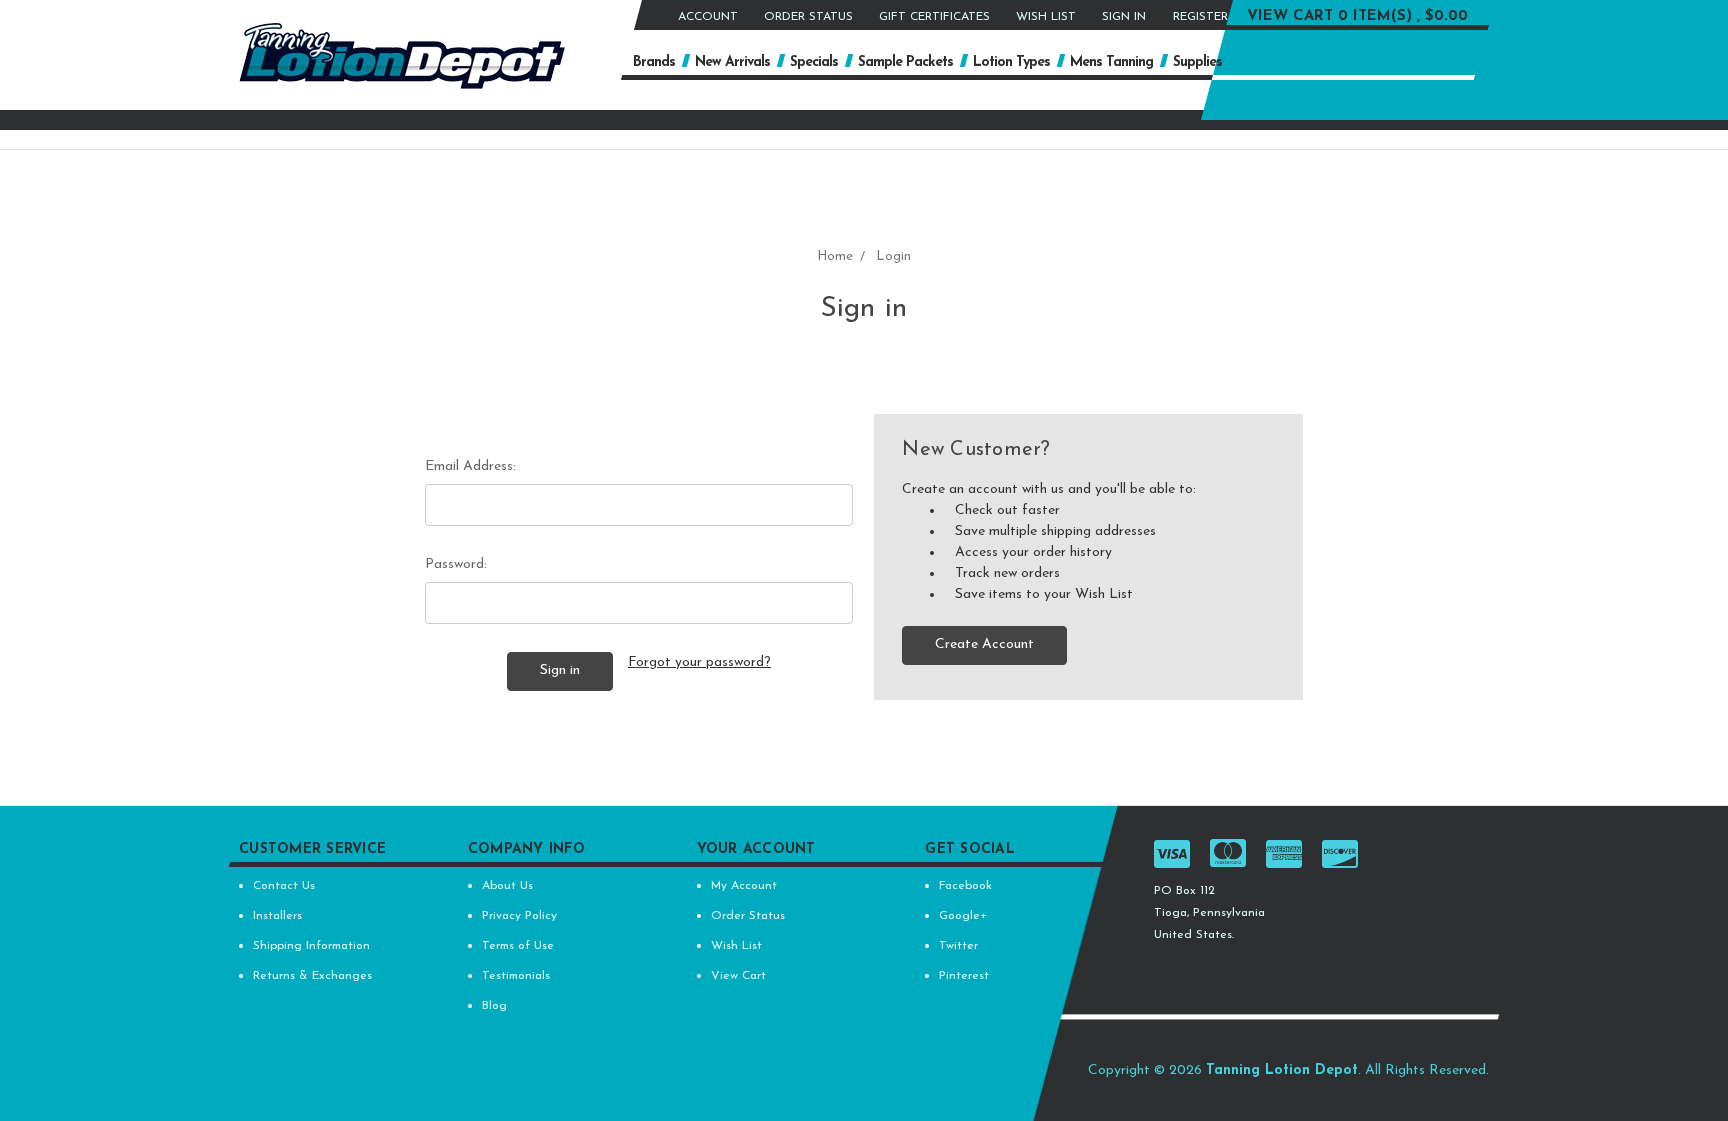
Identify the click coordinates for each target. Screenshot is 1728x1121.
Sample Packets (905, 62)
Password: (456, 564)
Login (893, 256)
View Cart (738, 976)
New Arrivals (732, 62)
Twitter (958, 946)
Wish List (1046, 17)
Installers (277, 916)
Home (835, 256)
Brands (654, 62)
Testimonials (516, 976)
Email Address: (470, 466)
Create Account (984, 644)
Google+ (963, 916)
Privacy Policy (519, 916)
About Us (507, 886)
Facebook (965, 886)
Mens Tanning (1111, 62)
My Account (744, 886)
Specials (814, 62)
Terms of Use (518, 946)
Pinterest (964, 976)
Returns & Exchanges (312, 976)
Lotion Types (1011, 62)
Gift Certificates (934, 17)
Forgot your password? (699, 662)
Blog (494, 1006)
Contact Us (284, 886)
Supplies (1197, 62)
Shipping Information (311, 946)
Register (1200, 17)
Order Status (808, 17)
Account (708, 17)
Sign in (1124, 17)
